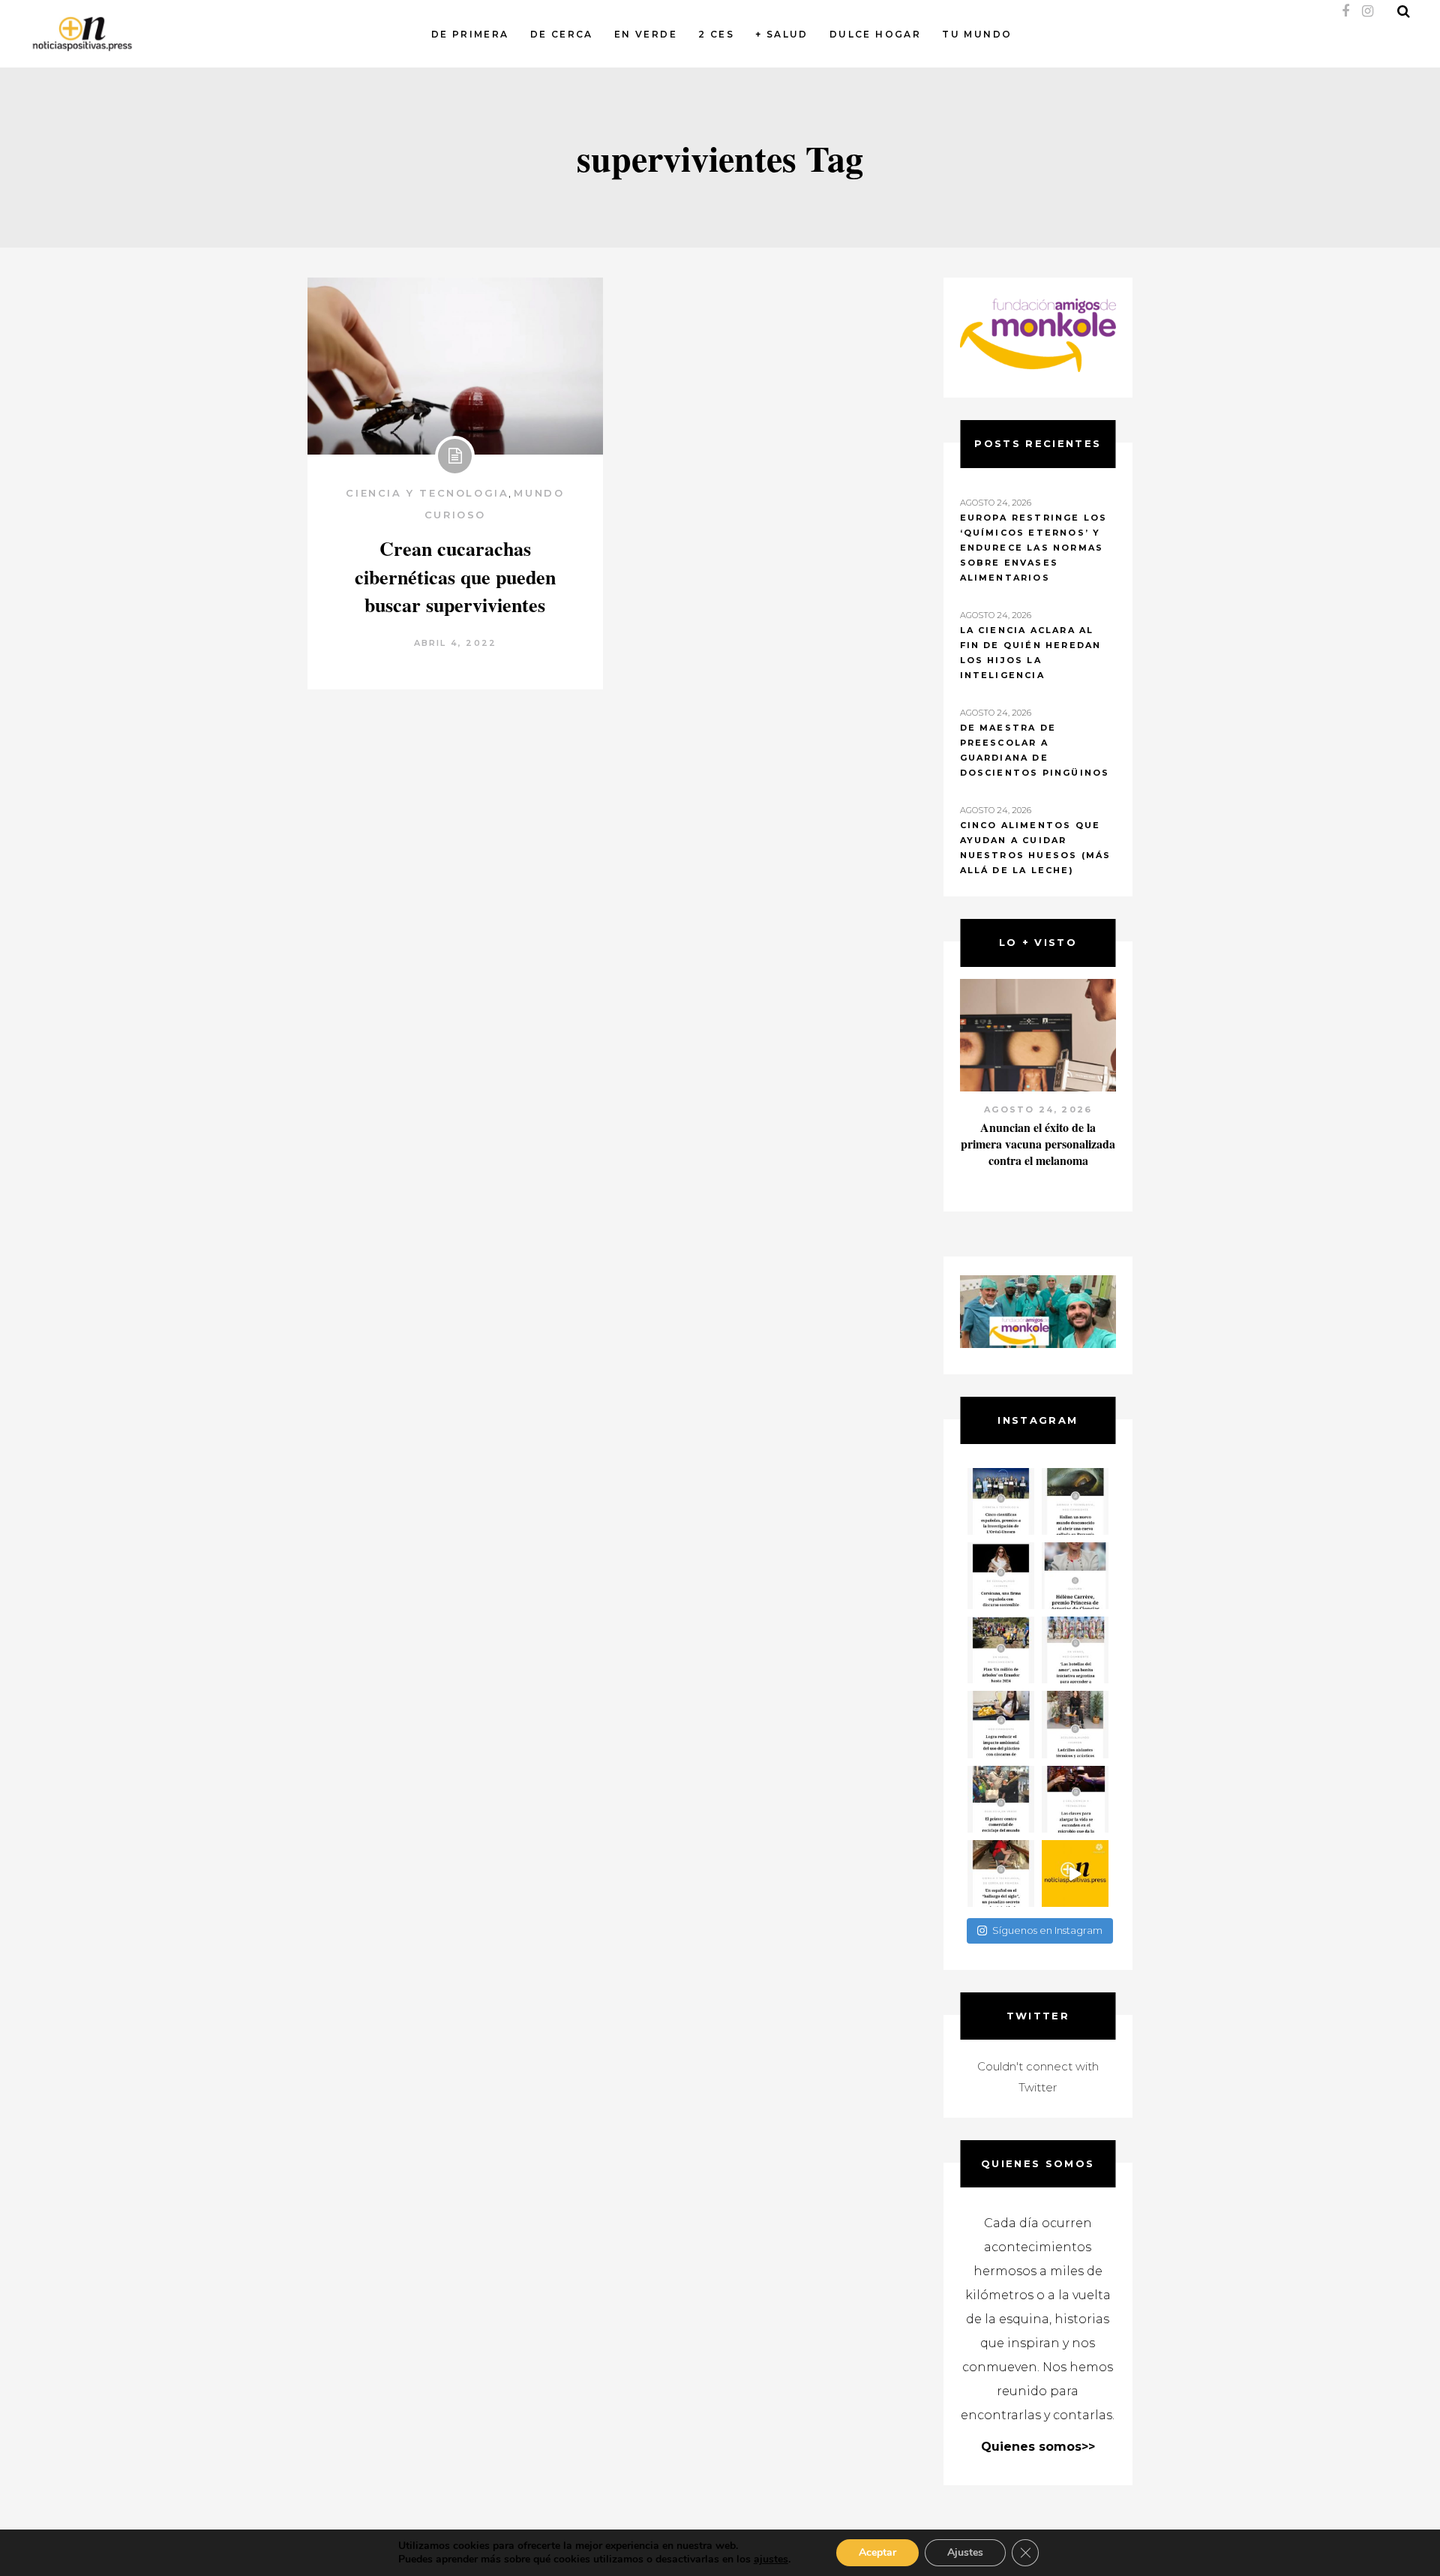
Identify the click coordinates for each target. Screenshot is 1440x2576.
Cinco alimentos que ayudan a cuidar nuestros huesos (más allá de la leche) (1036, 848)
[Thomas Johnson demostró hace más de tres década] (1075, 1799)
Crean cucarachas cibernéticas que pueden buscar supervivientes (455, 577)
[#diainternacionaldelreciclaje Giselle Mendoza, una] (1001, 1724)
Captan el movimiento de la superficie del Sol (1038, 1135)
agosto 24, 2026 (1038, 1109)
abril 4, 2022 (456, 643)
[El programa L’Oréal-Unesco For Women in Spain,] (1001, 1501)
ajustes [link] (771, 2559)
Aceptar (877, 2552)
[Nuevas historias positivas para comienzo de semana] (1075, 1873)
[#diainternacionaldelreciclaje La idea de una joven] (1075, 1724)
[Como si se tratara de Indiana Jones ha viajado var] (1001, 1873)
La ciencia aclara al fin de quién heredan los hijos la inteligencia (1031, 653)
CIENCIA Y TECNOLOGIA (427, 493)
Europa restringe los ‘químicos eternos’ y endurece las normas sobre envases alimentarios (1034, 548)
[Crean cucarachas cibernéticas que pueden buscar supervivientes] (455, 366)
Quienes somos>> (1038, 2447)
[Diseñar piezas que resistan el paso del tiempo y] (1001, 1576)
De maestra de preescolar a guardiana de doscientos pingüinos (1035, 750)
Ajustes (965, 2552)
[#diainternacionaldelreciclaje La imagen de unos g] (1001, 1799)
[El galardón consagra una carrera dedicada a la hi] (1075, 1576)
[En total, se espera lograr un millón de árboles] (1001, 1650)
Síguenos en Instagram (1047, 1930)
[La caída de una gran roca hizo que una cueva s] (1075, 1501)
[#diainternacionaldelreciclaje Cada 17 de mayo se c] (1075, 1650)
